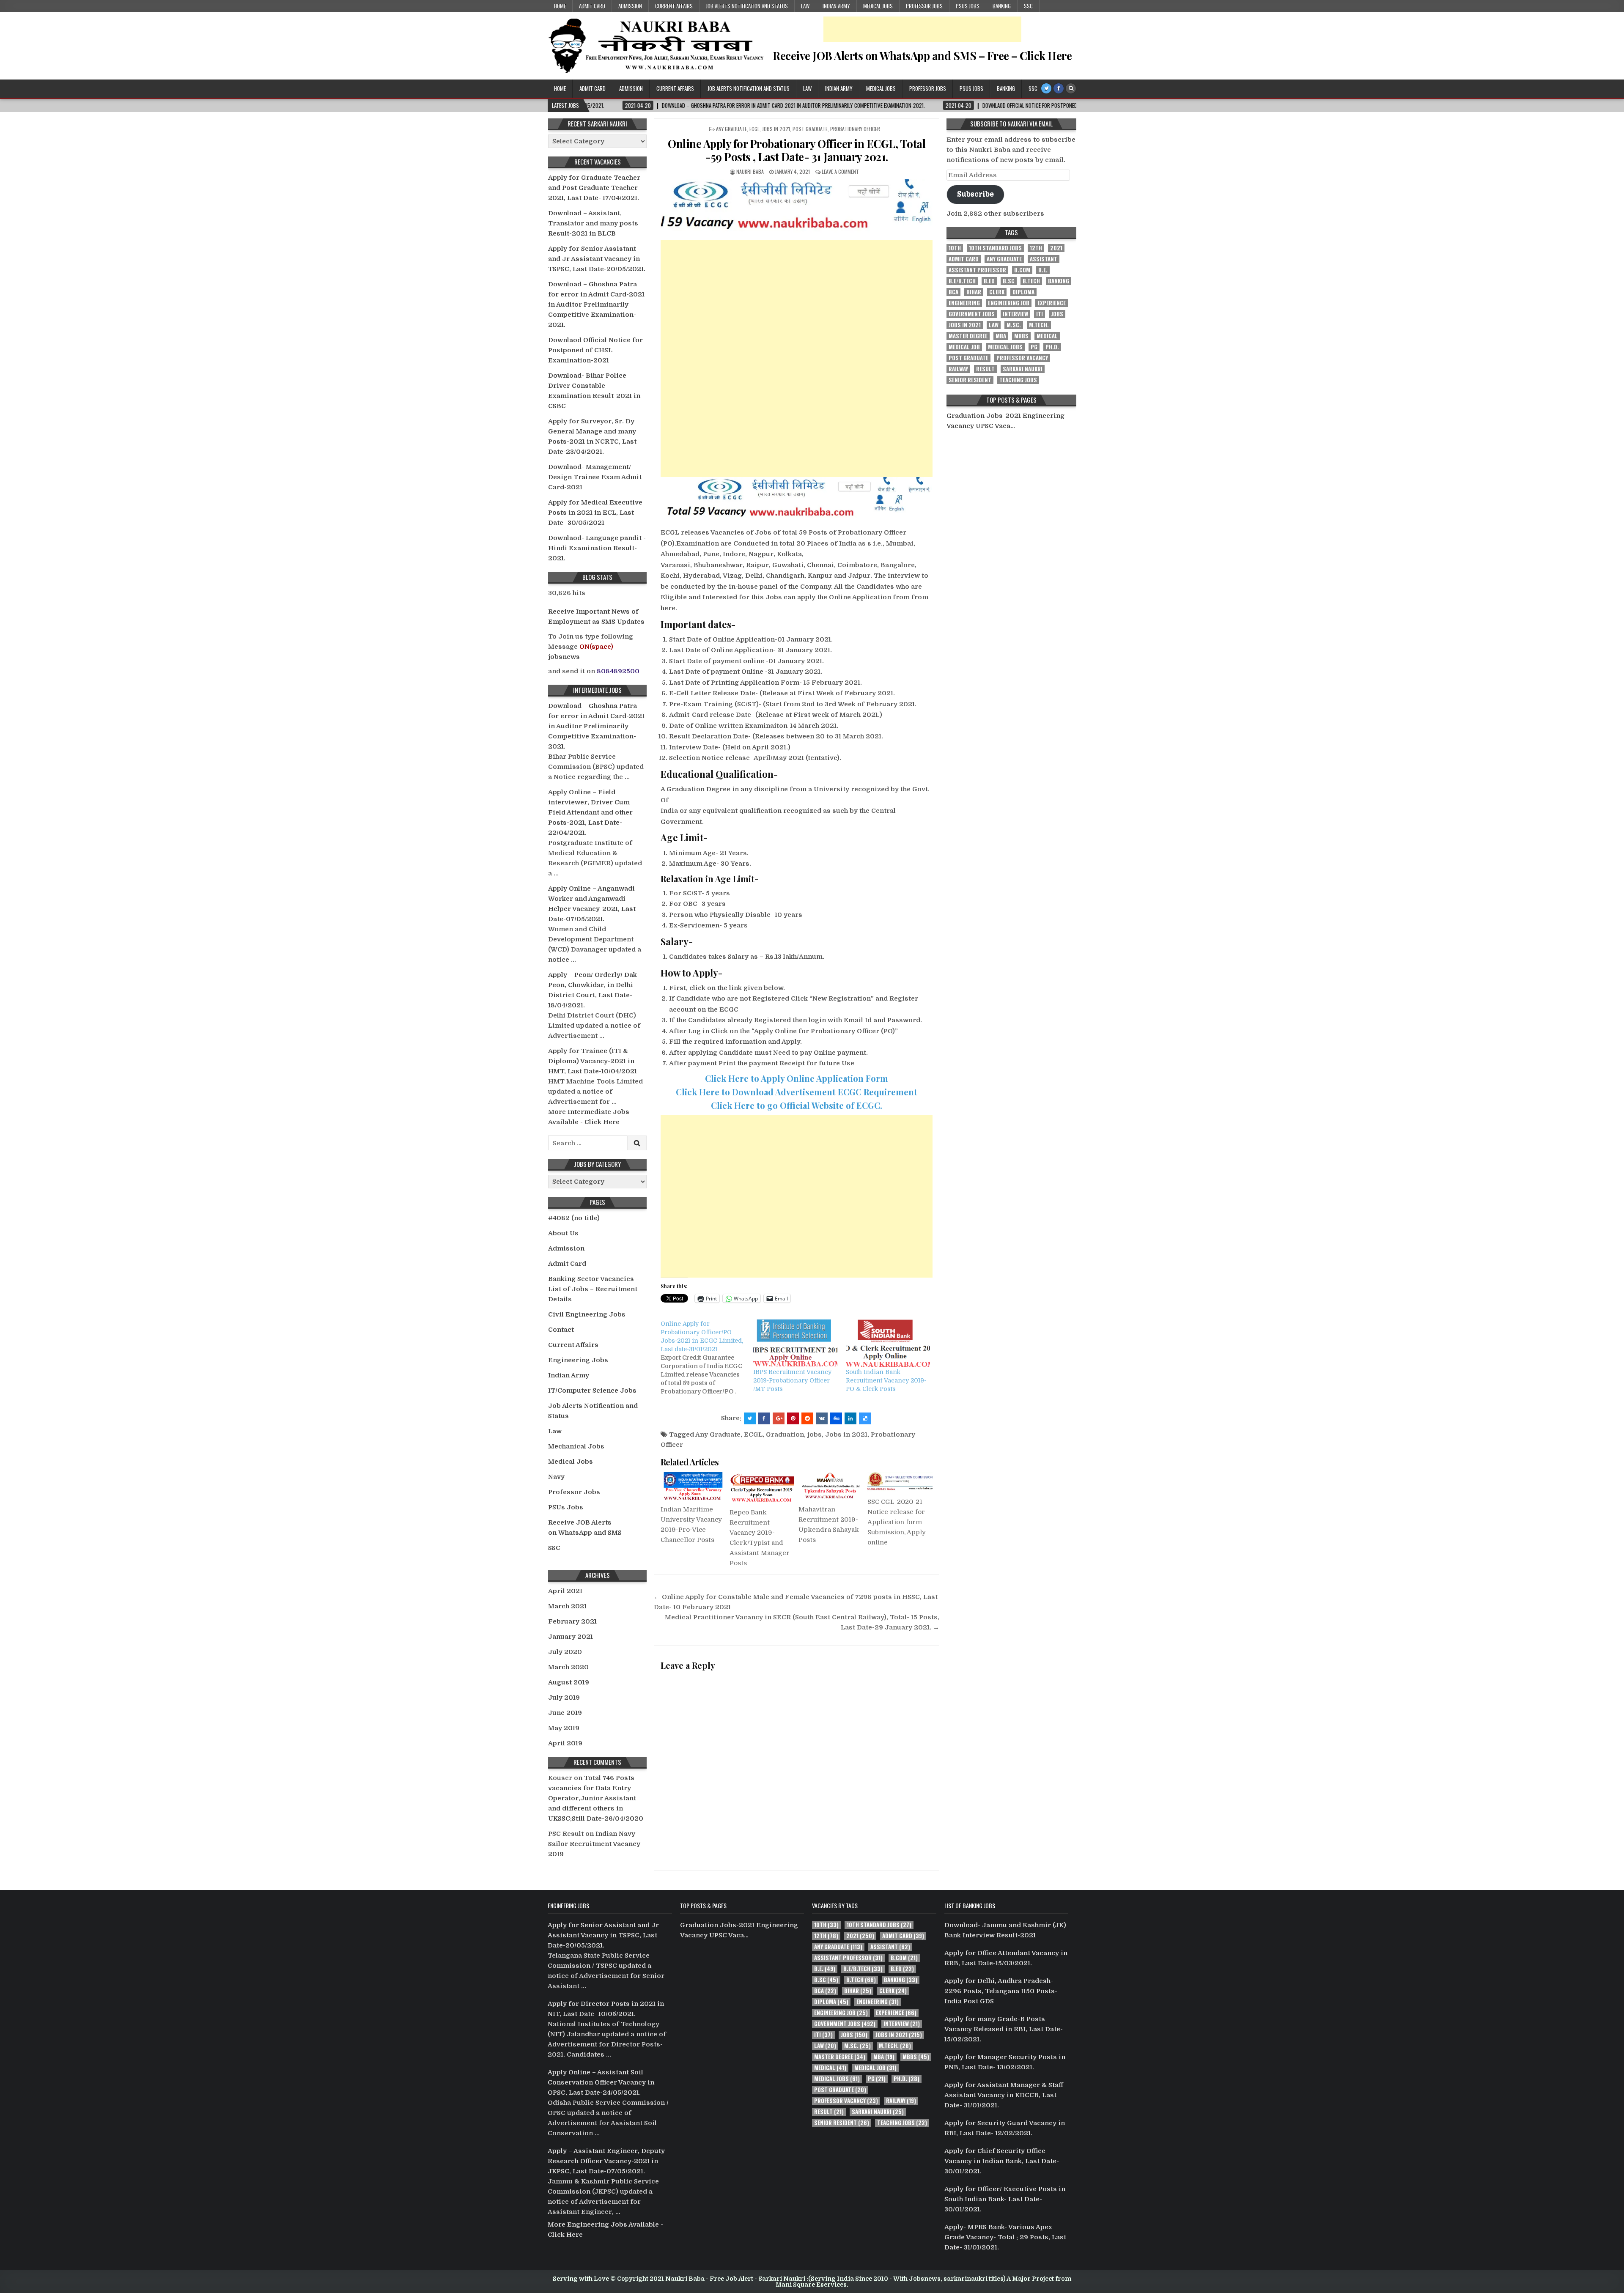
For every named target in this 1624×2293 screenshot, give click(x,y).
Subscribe (975, 194)
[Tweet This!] (750, 1418)
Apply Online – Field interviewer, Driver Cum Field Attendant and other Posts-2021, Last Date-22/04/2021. (590, 812)
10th (955, 248)
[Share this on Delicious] (865, 1418)
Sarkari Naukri (1023, 369)
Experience (1052, 303)
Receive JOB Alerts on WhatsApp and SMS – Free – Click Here (922, 56)
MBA (1001, 336)
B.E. (1043, 270)
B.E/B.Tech (962, 281)
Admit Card (592, 6)
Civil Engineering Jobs (587, 1314)
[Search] (1071, 88)
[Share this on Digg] (836, 1418)
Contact (561, 1330)
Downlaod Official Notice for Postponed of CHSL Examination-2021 (595, 350)
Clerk (997, 292)
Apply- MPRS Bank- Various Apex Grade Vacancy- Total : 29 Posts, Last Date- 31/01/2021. (1005, 2237)
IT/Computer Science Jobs (592, 1391)
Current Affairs (674, 6)
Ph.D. (1052, 347)
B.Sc (1009, 281)
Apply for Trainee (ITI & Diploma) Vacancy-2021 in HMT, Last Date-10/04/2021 (593, 1061)
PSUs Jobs (968, 6)
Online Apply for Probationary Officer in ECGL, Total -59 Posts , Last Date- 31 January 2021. (797, 150)
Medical (1047, 336)
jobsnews (564, 657)
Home (560, 6)
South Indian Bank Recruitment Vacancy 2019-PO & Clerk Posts (886, 1380)
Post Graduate (810, 129)
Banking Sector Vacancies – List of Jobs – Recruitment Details (594, 1289)
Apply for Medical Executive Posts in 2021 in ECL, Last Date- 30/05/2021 (595, 513)
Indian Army (836, 6)
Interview (1015, 314)
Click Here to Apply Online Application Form (797, 1078)
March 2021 (567, 1606)
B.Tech (1031, 281)
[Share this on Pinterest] (793, 1418)
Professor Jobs (924, 6)
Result (985, 369)
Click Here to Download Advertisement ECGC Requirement (797, 1092)
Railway (958, 369)
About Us (563, 1233)
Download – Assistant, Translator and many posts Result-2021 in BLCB (593, 223)
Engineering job (1009, 303)
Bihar (974, 292)
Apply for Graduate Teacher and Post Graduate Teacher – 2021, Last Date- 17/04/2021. (596, 188)
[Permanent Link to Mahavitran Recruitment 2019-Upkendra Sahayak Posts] (831, 1486)
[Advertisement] (922, 29)
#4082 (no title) (574, 1218)
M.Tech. (1039, 325)
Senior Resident (970, 380)
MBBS (1021, 336)
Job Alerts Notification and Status (747, 6)
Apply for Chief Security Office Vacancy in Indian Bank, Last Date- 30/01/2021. (1002, 2161)
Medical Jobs (878, 6)
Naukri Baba (750, 171)
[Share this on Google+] (779, 1418)
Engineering (964, 303)
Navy (556, 1477)
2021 (1056, 248)
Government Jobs (972, 314)
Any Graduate (731, 129)
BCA (953, 292)
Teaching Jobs (1018, 380)
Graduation (785, 1434)
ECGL (754, 129)
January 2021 (571, 1637)
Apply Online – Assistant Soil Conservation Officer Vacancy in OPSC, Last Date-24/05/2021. (601, 2082)
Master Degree (968, 336)
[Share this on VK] (822, 1418)
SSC (1028, 6)
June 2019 (565, 1713)
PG (1034, 347)
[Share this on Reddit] (807, 1418)
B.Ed (989, 281)
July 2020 (565, 1652)
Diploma (1023, 292)
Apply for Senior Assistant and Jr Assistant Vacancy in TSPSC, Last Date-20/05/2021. (597, 259)
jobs (815, 1434)
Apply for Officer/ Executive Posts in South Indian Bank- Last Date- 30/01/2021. (1005, 2199)
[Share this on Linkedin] (850, 1418)
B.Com (1022, 270)
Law (805, 6)
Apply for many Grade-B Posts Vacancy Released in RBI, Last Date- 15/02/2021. (1004, 2029)
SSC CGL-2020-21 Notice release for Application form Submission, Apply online (897, 1522)
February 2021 (572, 1621)
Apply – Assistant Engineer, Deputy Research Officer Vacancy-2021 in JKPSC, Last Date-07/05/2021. (606, 2161)
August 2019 (569, 1682)
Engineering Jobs (578, 1360)
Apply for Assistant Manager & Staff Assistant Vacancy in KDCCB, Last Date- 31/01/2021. (1004, 2095)
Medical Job (964, 347)
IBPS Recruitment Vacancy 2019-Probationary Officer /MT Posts (792, 1380)
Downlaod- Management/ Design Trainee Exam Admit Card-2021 (595, 477)
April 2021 (565, 1591)
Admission (630, 6)
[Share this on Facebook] (764, 1418)
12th (1036, 248)
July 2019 (564, 1698)
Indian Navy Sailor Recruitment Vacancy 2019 (594, 1844)
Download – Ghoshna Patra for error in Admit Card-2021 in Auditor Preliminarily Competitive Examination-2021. (596, 304)
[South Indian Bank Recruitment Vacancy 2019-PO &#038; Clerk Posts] (888, 1344)
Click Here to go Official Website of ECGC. (797, 1105)
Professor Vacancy (1022, 358)
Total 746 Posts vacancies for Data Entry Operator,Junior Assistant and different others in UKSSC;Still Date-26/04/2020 (596, 1798)
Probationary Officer (855, 129)
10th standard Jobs (995, 248)
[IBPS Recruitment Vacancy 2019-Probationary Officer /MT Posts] (795, 1344)
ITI (1040, 314)
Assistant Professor (977, 270)
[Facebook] (1059, 88)
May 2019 (564, 1728)
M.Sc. (1014, 325)
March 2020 (568, 1667)
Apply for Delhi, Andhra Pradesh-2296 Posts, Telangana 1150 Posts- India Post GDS (1001, 1991)
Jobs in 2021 (776, 129)
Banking (1002, 6)
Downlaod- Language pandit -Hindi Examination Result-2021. (597, 548)
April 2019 (565, 1743)
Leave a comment (840, 171)
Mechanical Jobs (576, 1446)
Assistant (1044, 259)
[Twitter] (1046, 88)
